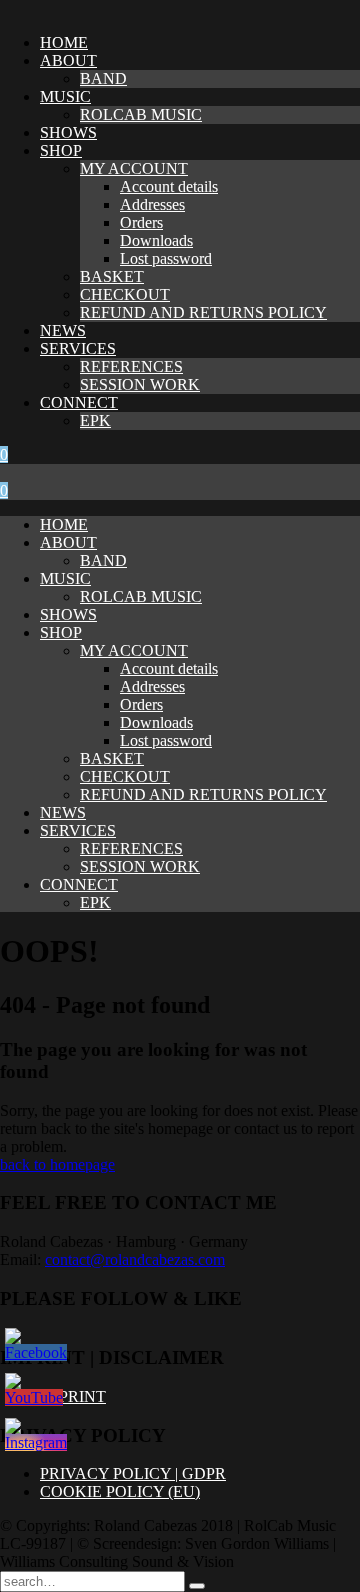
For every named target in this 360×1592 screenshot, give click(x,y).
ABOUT (68, 60)
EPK (95, 420)
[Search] (197, 1586)
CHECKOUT (125, 294)
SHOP (61, 150)
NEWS (63, 330)
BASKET (112, 276)
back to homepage (57, 1164)
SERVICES (78, 348)
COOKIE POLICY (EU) (120, 1491)
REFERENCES (131, 366)
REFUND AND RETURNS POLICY (203, 312)
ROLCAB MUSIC (141, 114)
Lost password (166, 258)
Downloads (156, 240)
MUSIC (65, 96)
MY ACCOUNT (134, 168)
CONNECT (79, 402)
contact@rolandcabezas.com (135, 1259)
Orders (141, 222)
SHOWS (68, 132)
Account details (169, 186)
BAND (103, 78)
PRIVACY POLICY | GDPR (133, 1473)
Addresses (152, 204)
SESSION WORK (140, 384)
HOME (64, 42)
